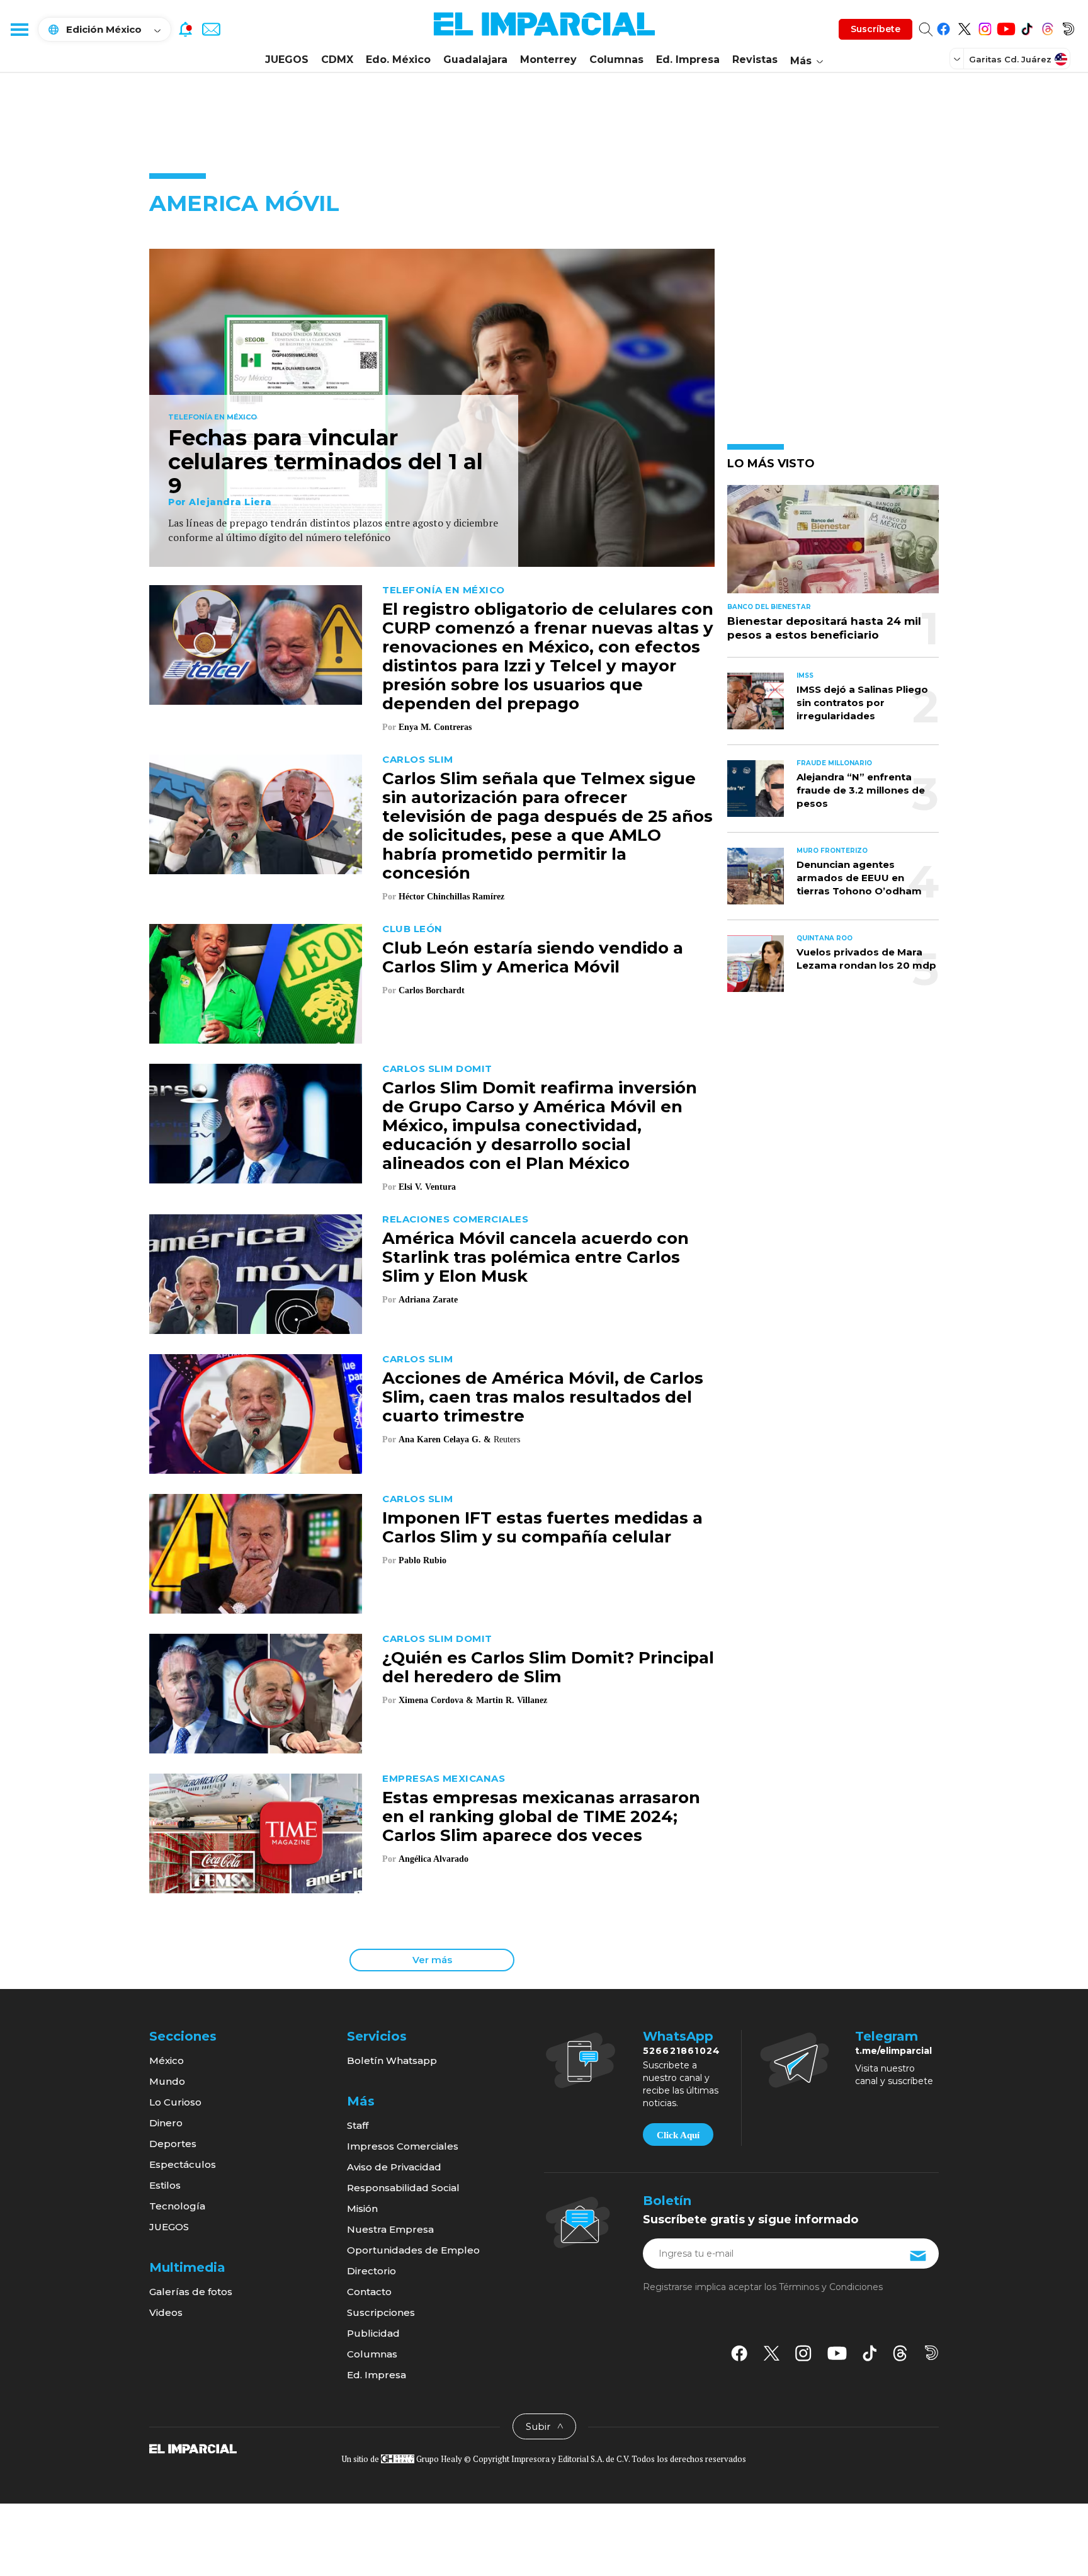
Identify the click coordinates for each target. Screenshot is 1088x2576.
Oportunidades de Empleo (413, 2250)
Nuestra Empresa (390, 2229)
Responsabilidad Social (403, 2188)
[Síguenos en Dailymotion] (1068, 27)
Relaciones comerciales (455, 1219)
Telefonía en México (212, 418)
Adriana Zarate (428, 1300)
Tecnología (177, 2206)
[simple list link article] (833, 544)
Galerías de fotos (191, 2292)
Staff (358, 2125)
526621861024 (682, 2051)
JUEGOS (287, 60)
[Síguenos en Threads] (1047, 27)
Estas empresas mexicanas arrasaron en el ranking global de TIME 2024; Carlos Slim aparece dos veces (541, 1816)
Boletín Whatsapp (392, 2060)
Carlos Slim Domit (437, 1069)
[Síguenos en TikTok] (1027, 27)
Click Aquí (678, 2135)
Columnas (616, 60)
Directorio (371, 2271)
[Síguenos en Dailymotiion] (932, 2353)
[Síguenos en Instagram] (985, 27)
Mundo (167, 2081)
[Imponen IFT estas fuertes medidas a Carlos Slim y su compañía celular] (256, 1552)
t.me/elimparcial (893, 2051)
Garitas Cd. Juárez (1010, 59)
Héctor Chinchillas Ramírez (451, 897)
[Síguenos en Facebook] (943, 27)
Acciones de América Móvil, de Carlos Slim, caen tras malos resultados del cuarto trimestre (543, 1397)
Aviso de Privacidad (394, 2167)
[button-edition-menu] (958, 59)
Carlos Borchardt (432, 990)
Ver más (432, 1960)
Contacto (369, 2292)
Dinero (166, 2123)
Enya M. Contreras (435, 727)
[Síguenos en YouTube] (1006, 27)
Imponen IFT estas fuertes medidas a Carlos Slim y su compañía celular (542, 1527)
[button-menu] (19, 29)
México (167, 2060)
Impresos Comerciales (403, 2146)
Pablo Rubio (422, 1560)
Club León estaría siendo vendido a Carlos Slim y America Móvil (533, 957)
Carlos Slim (418, 759)
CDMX (337, 60)
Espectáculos (183, 2164)
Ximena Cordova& (436, 1700)
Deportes (173, 2144)
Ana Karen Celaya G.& (445, 1439)
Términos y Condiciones (831, 2287)
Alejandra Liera (230, 502)
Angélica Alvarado (433, 1859)
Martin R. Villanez (512, 1700)
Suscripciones (381, 2312)
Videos (166, 2312)
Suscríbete (875, 29)
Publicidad (373, 2333)
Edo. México (398, 60)
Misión (362, 2208)
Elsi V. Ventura (427, 1187)
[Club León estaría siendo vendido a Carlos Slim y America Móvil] (256, 982)
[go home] (193, 2448)
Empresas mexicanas (444, 1778)
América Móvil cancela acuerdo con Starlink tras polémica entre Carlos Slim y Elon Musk (535, 1257)
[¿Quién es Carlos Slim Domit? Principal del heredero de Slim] (256, 1692)
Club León (412, 929)
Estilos (165, 2185)
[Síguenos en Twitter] (964, 27)
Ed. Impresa (688, 60)
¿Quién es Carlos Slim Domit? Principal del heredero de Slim (548, 1667)
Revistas (755, 60)
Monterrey (548, 60)
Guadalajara (475, 60)
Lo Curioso (175, 2102)
